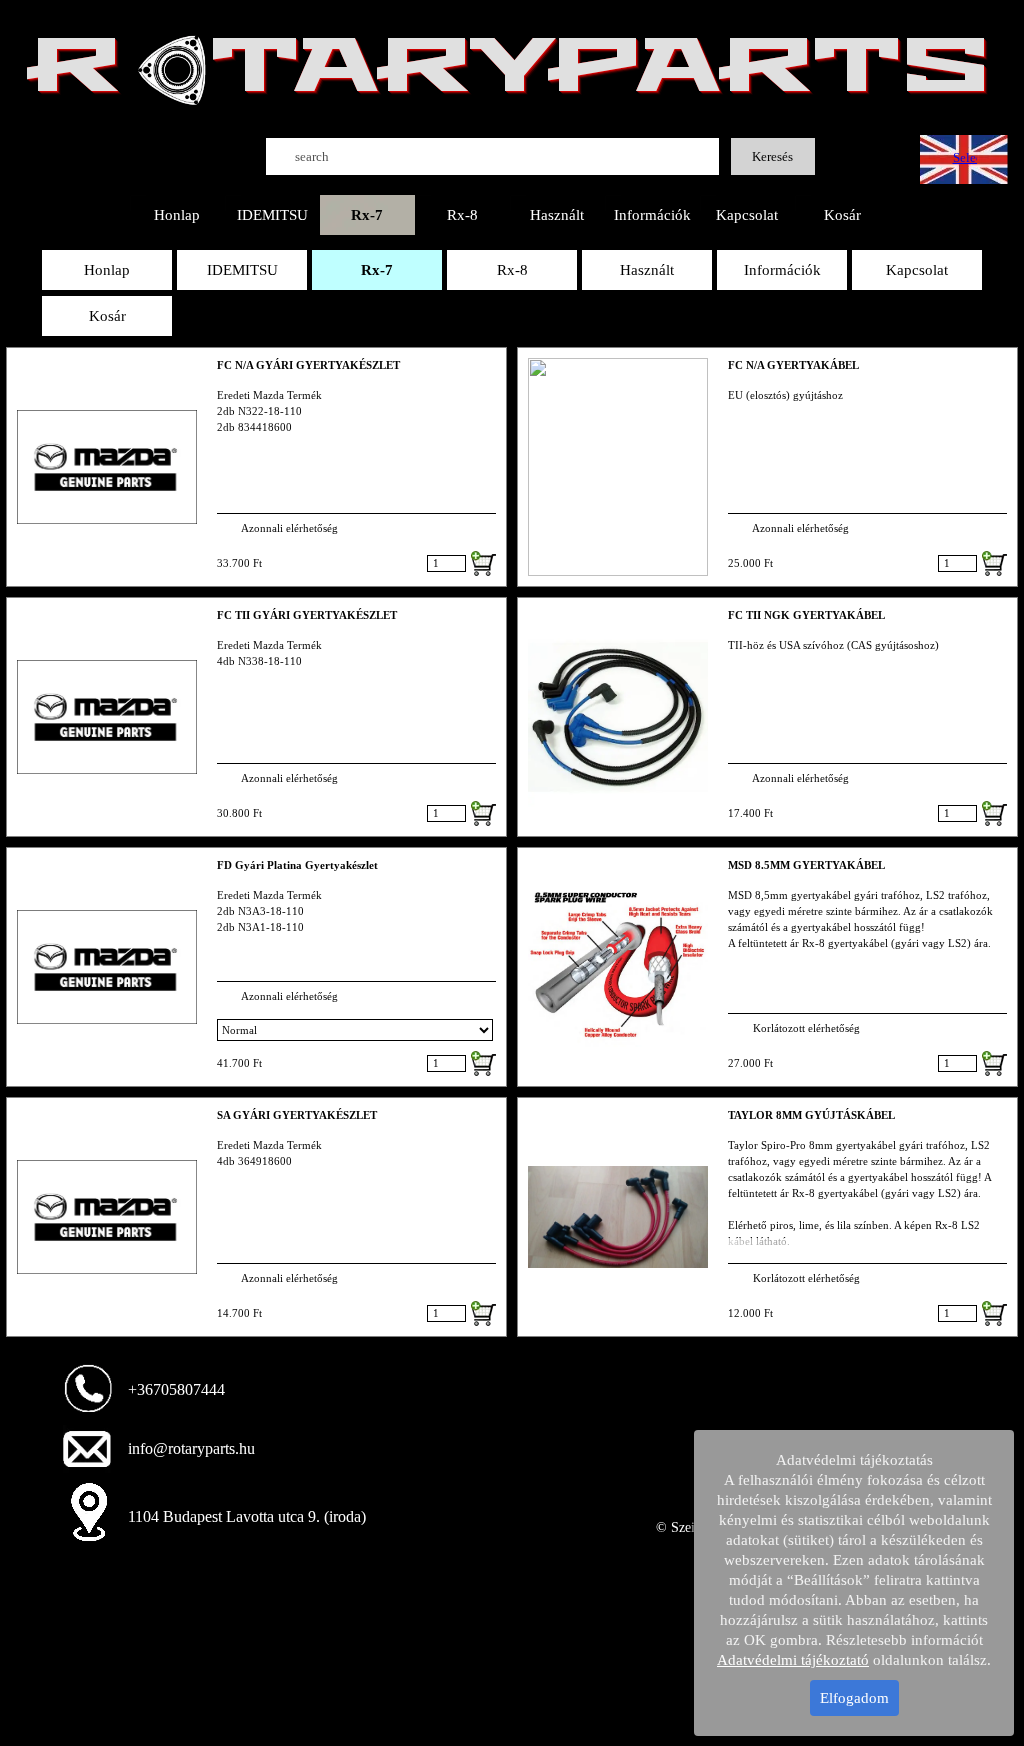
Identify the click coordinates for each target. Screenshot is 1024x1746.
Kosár (842, 215)
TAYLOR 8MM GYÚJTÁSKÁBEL (811, 1115)
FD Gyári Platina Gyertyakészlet (297, 865)
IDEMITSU (272, 215)
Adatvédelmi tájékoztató (793, 1660)
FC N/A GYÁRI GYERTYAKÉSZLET (308, 365)
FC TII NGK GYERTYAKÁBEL (806, 615)
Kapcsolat (747, 215)
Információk (652, 215)
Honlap (177, 215)
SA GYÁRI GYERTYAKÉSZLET (297, 1115)
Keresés (772, 156)
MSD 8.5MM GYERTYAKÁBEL (806, 865)
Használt (557, 215)
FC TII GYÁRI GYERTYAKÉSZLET (307, 615)
